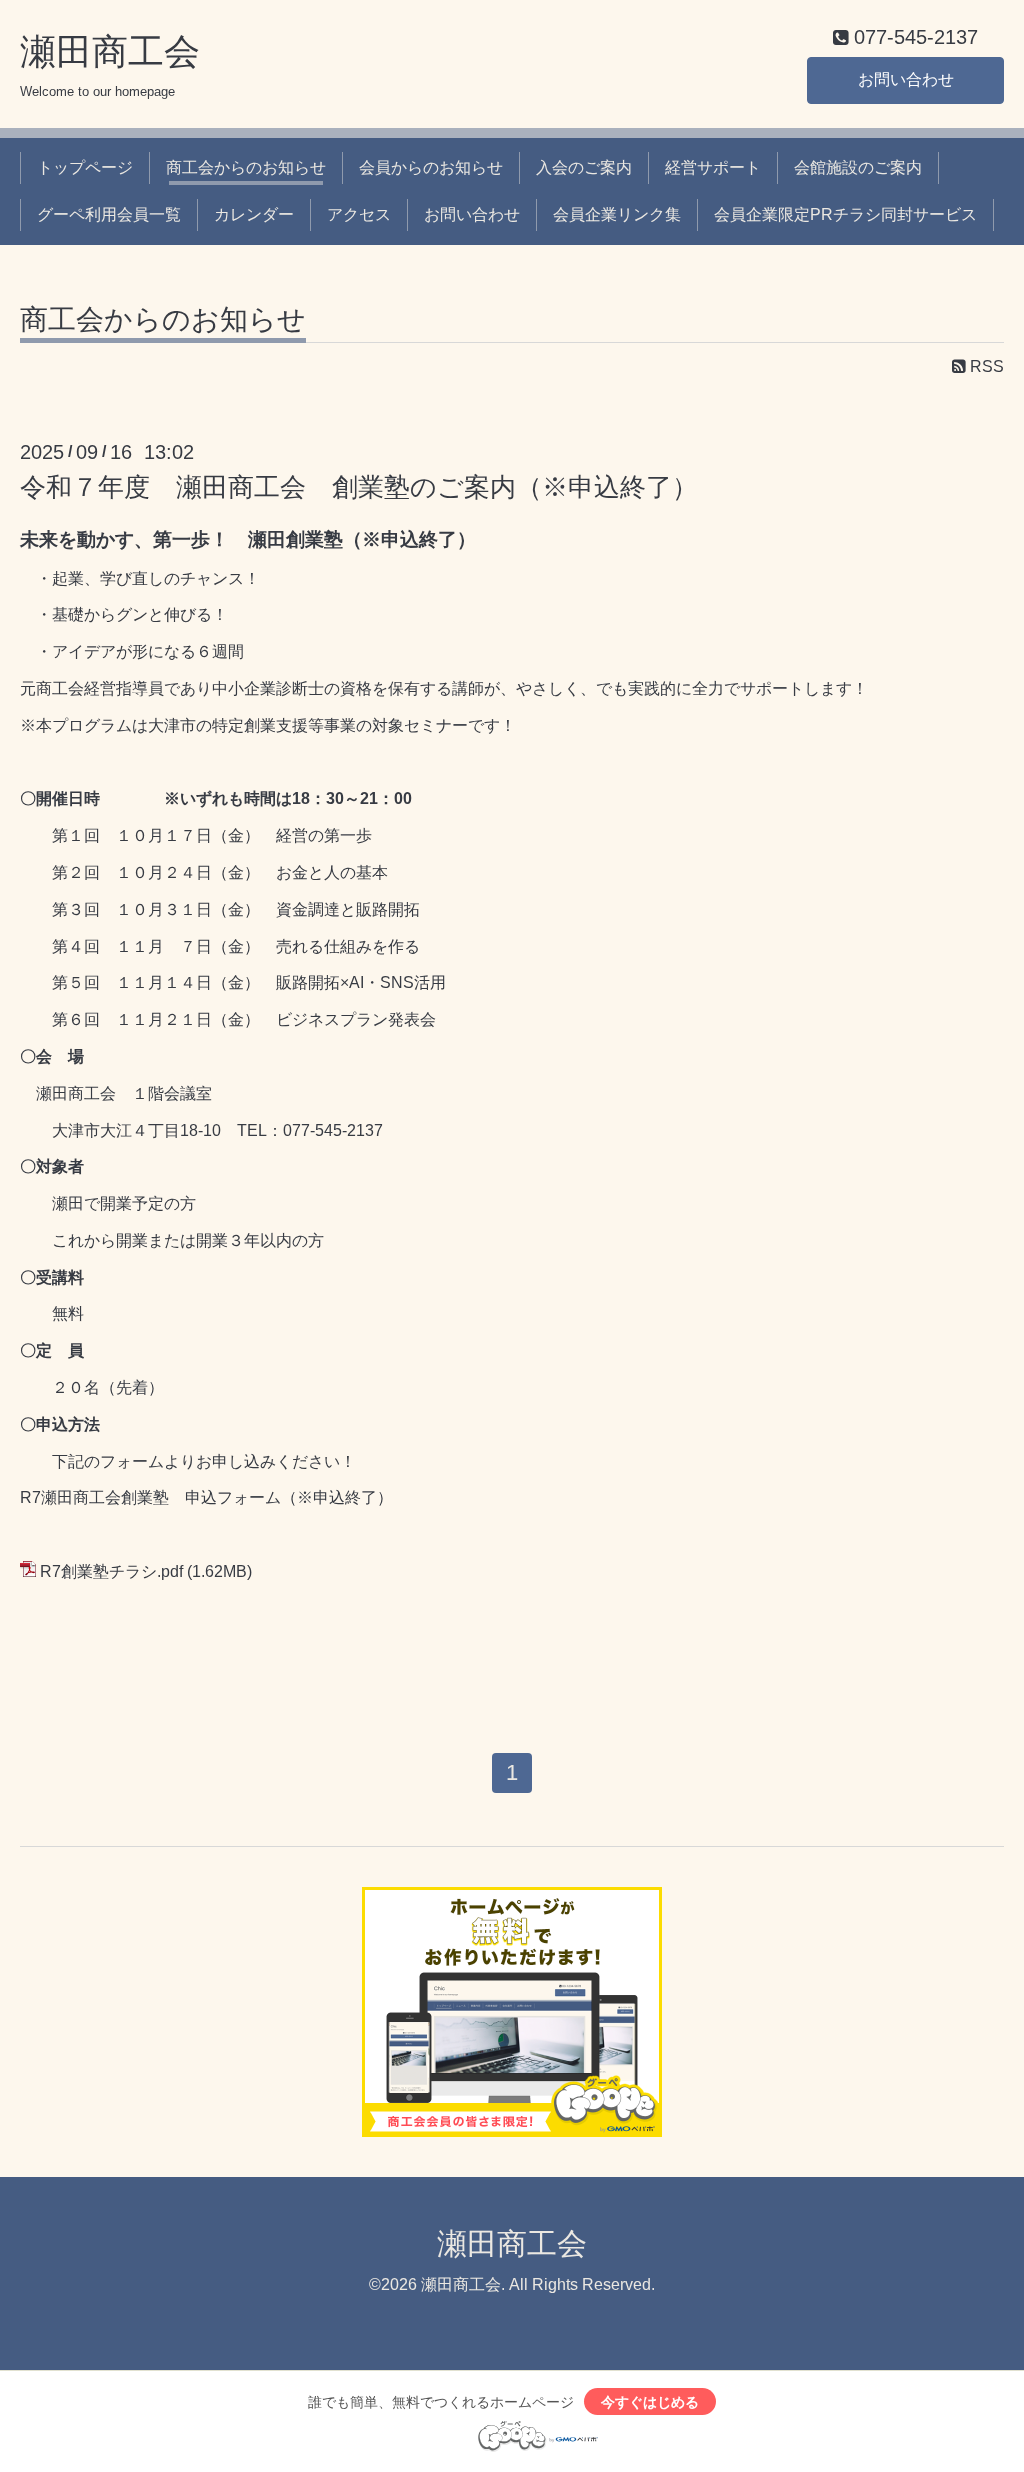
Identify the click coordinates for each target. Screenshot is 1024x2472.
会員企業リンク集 (617, 214)
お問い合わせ (906, 79)
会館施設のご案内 (858, 167)
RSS (985, 366)
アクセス (359, 214)
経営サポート (713, 167)
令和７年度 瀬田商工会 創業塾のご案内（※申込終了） (359, 487)
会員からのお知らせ (431, 167)
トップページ (85, 167)
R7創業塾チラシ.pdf (111, 1571)
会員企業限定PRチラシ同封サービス (845, 214)
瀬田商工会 (110, 51)
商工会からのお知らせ (246, 167)
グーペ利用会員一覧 (109, 214)
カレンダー (254, 214)
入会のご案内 (584, 167)
